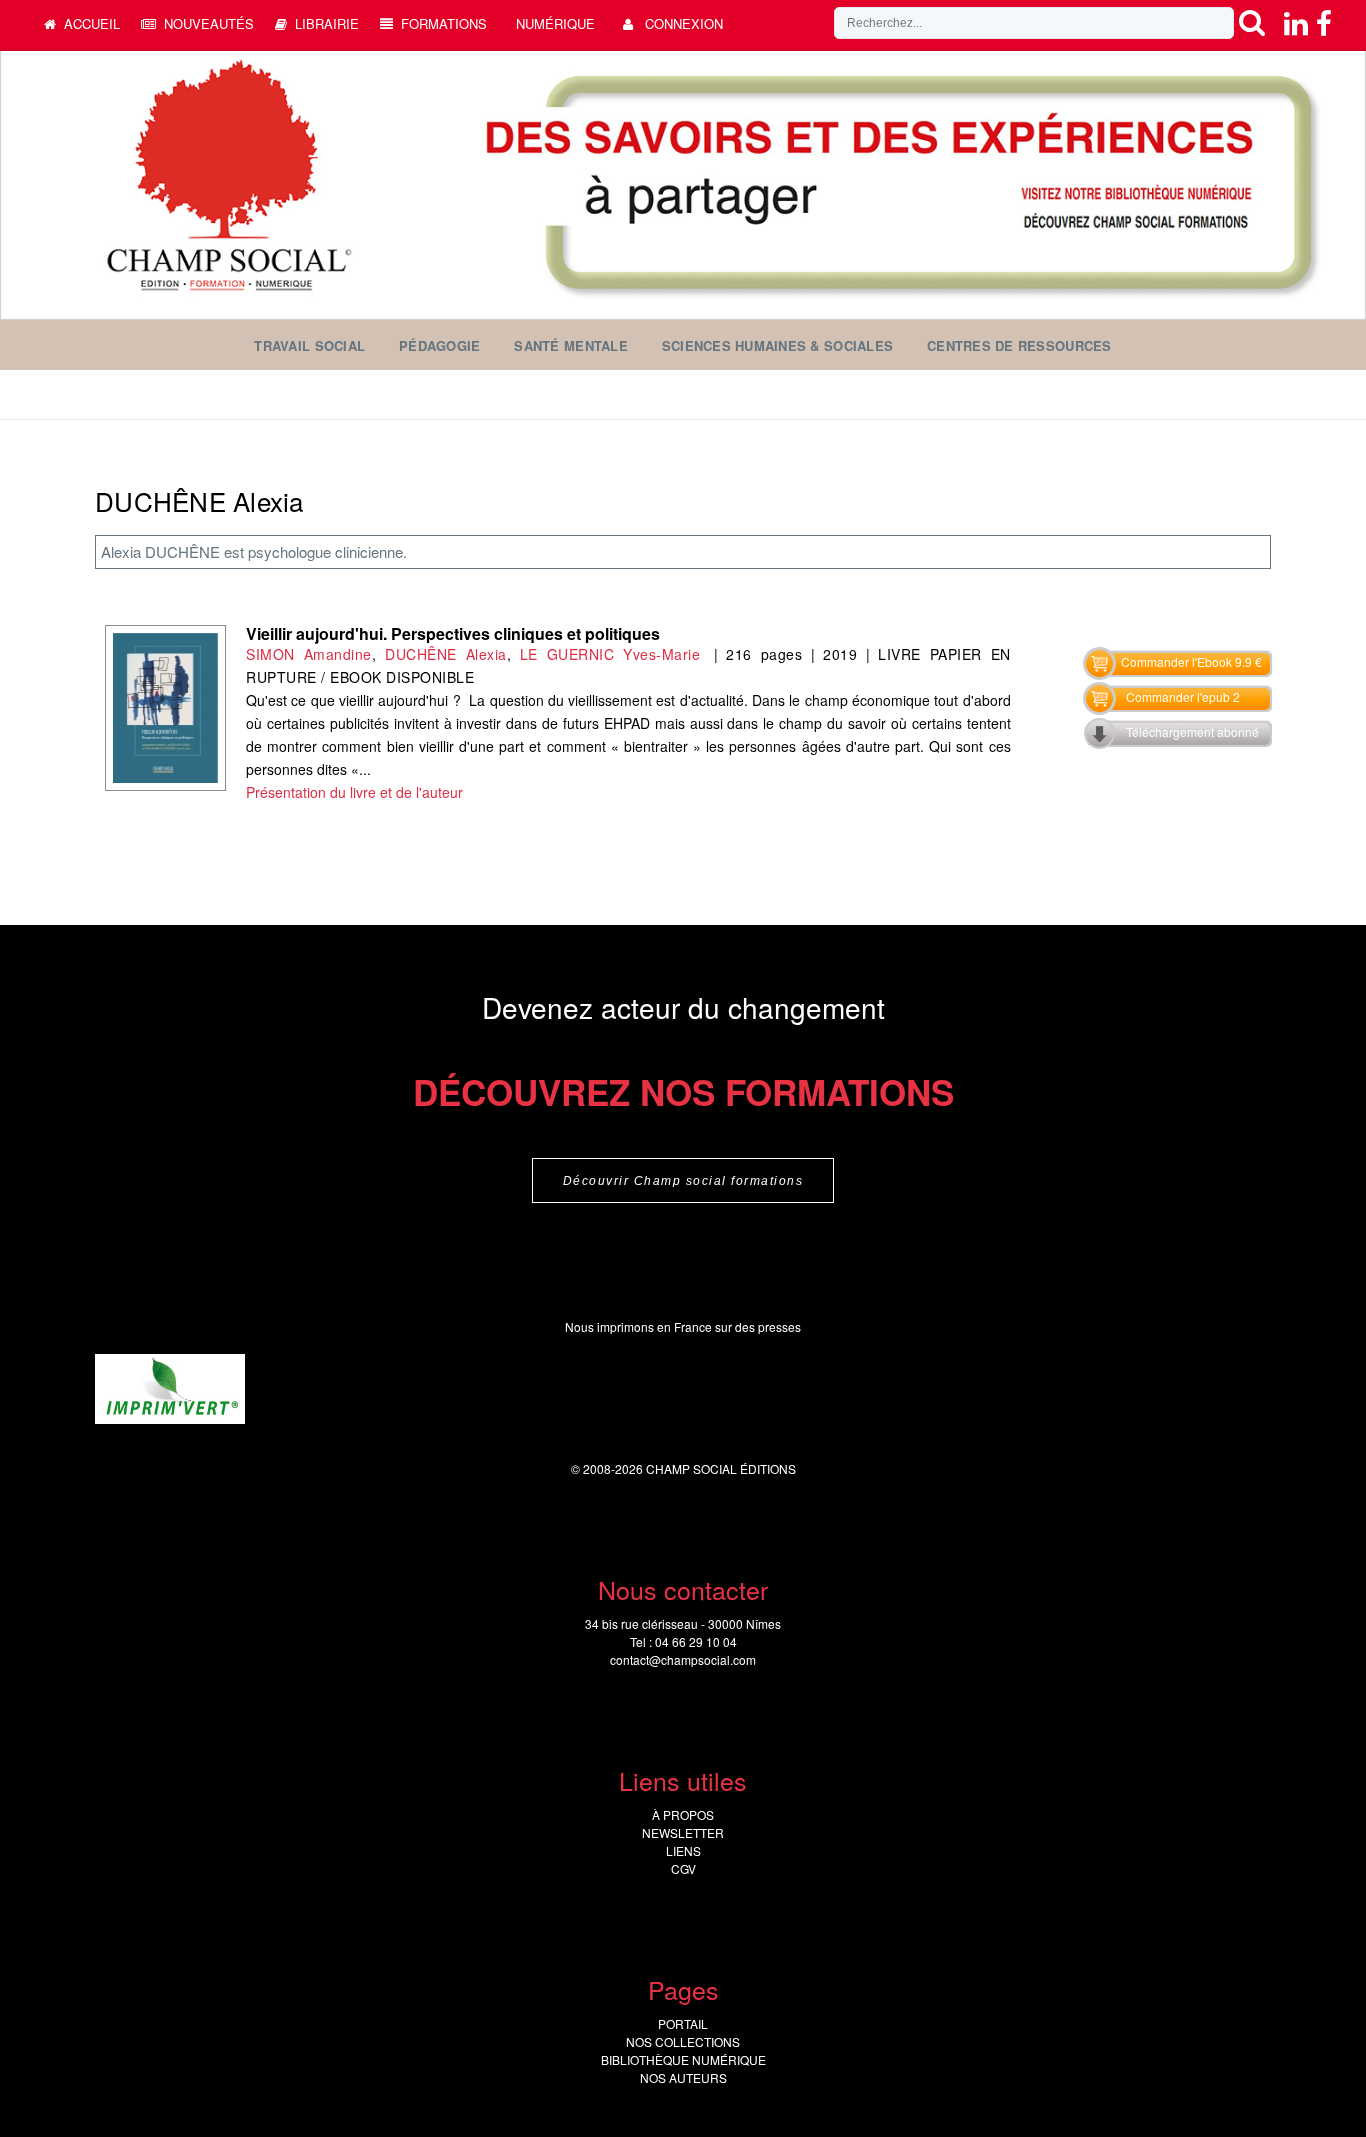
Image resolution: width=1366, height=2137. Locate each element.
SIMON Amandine (308, 654)
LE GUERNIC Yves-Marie (612, 654)
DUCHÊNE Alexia (445, 654)
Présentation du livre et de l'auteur (354, 792)
